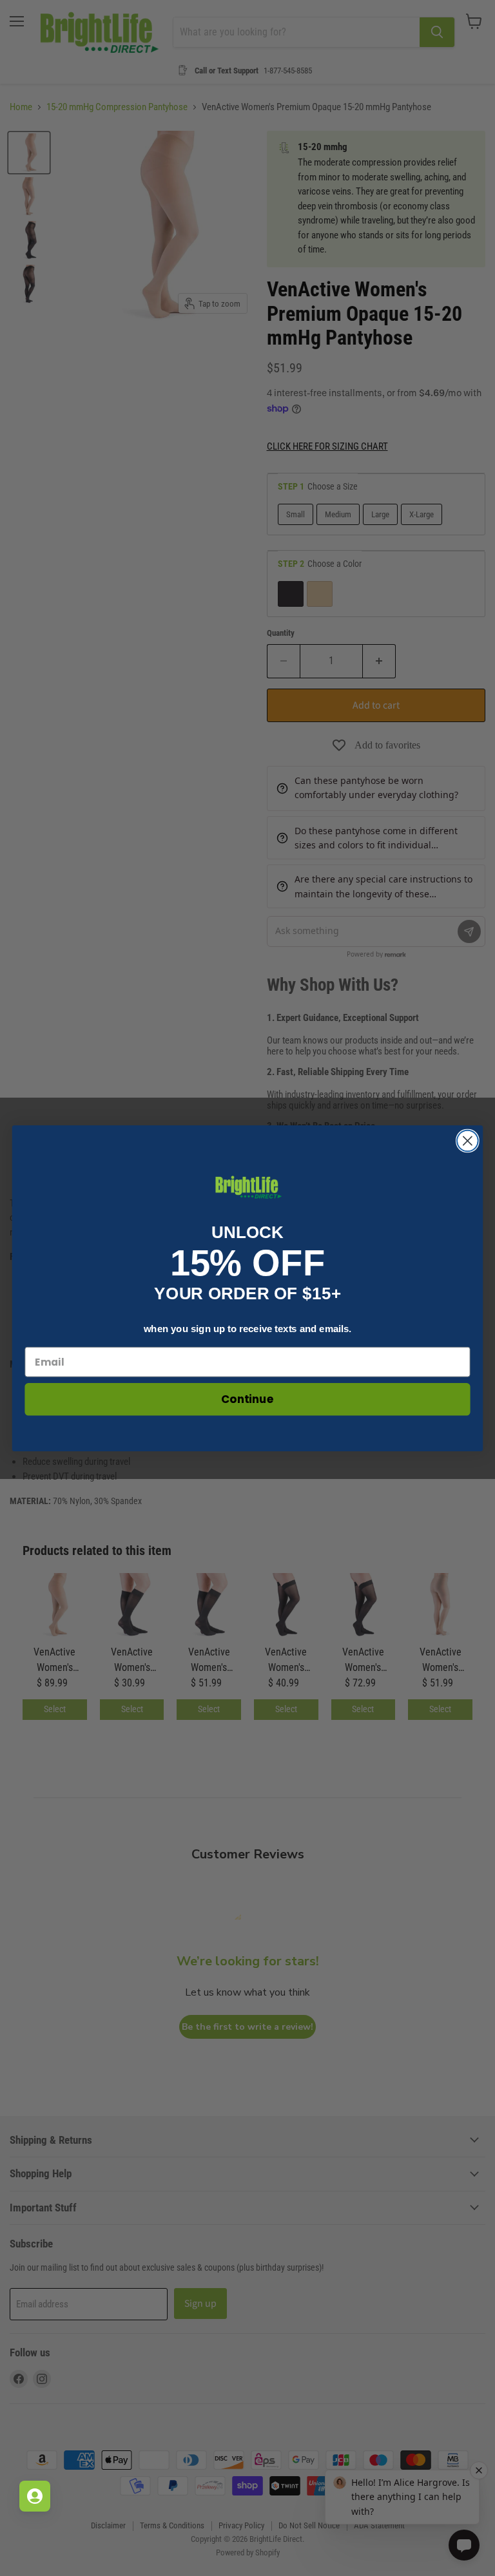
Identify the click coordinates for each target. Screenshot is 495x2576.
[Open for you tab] (35, 2496)
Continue (247, 1399)
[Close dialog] (468, 1140)
